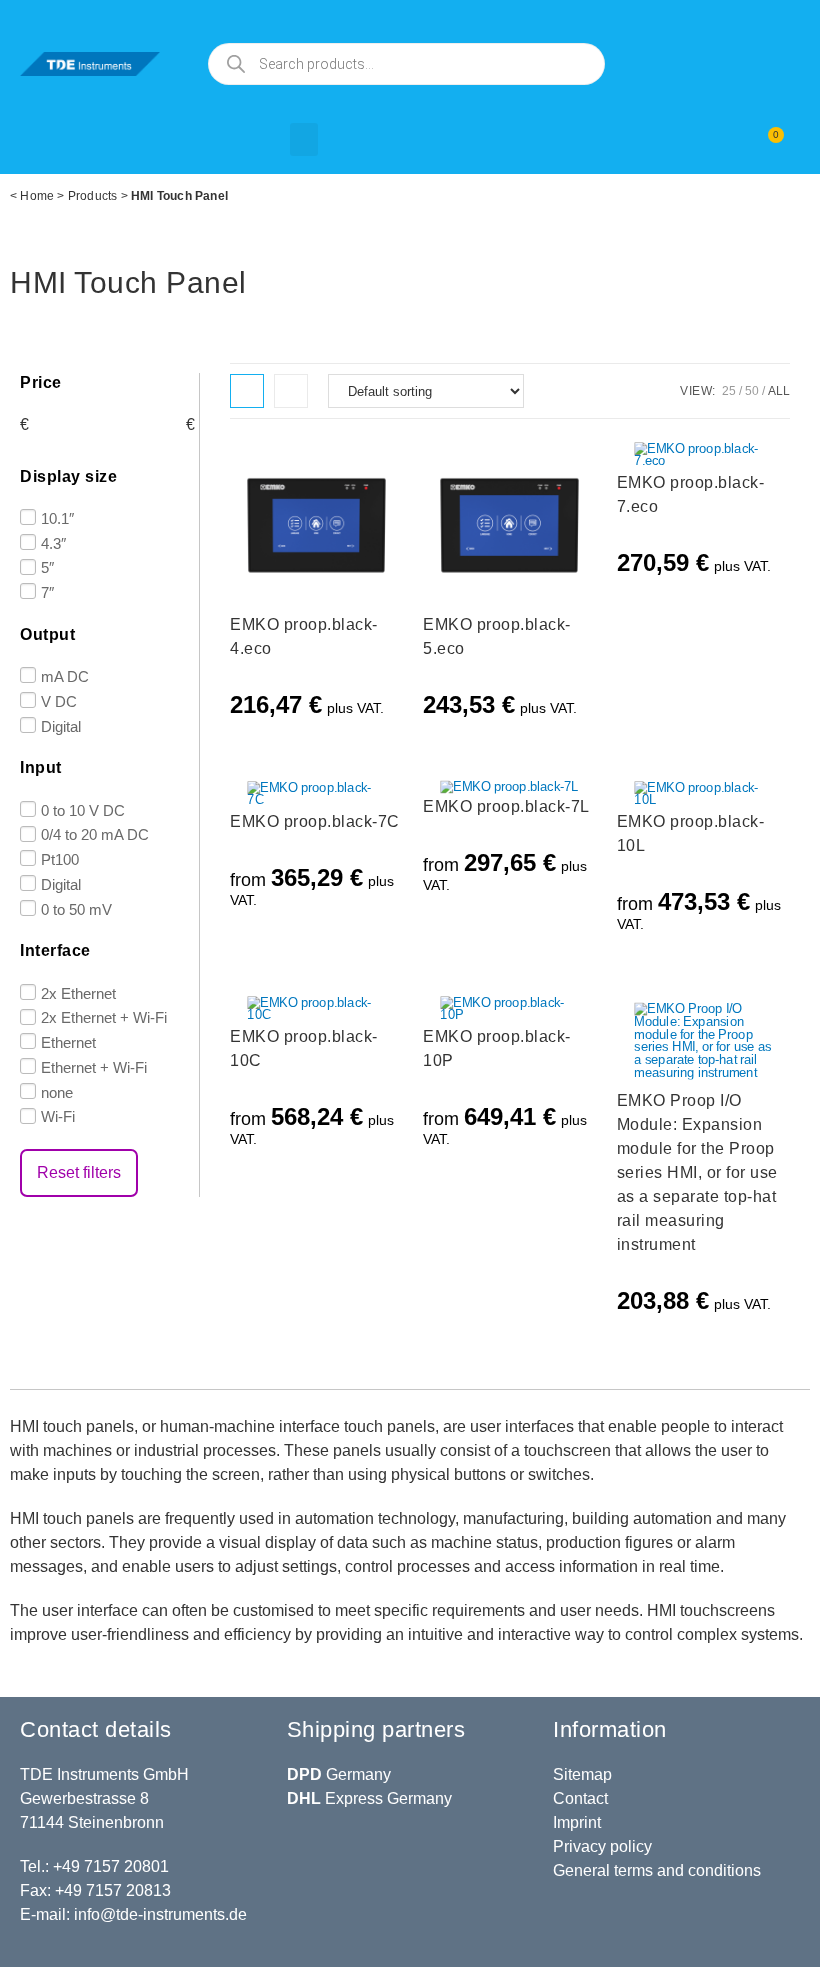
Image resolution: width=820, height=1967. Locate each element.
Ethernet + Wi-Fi (94, 1067)
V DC (59, 701)
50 (752, 391)
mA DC (65, 676)
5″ (47, 567)
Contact (580, 1798)
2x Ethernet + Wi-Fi (104, 1017)
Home (37, 196)
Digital (61, 725)
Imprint (577, 1822)
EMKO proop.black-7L (506, 806)
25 (729, 391)
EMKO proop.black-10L (691, 833)
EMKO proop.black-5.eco (497, 636)
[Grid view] (247, 391)
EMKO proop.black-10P (497, 1048)
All (779, 391)
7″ (47, 592)
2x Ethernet (78, 992)
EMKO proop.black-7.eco (691, 494)
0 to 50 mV (76, 908)
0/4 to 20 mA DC (95, 834)
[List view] (291, 391)
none (57, 1091)
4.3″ (53, 542)
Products (93, 196)
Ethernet (68, 1042)
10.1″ (57, 518)
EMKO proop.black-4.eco (304, 636)
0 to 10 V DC (83, 809)
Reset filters (79, 1172)
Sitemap (582, 1774)
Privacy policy (602, 1846)
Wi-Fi (58, 1116)
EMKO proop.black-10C (304, 1048)
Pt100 (60, 859)
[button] (304, 139)
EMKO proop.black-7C (315, 821)
